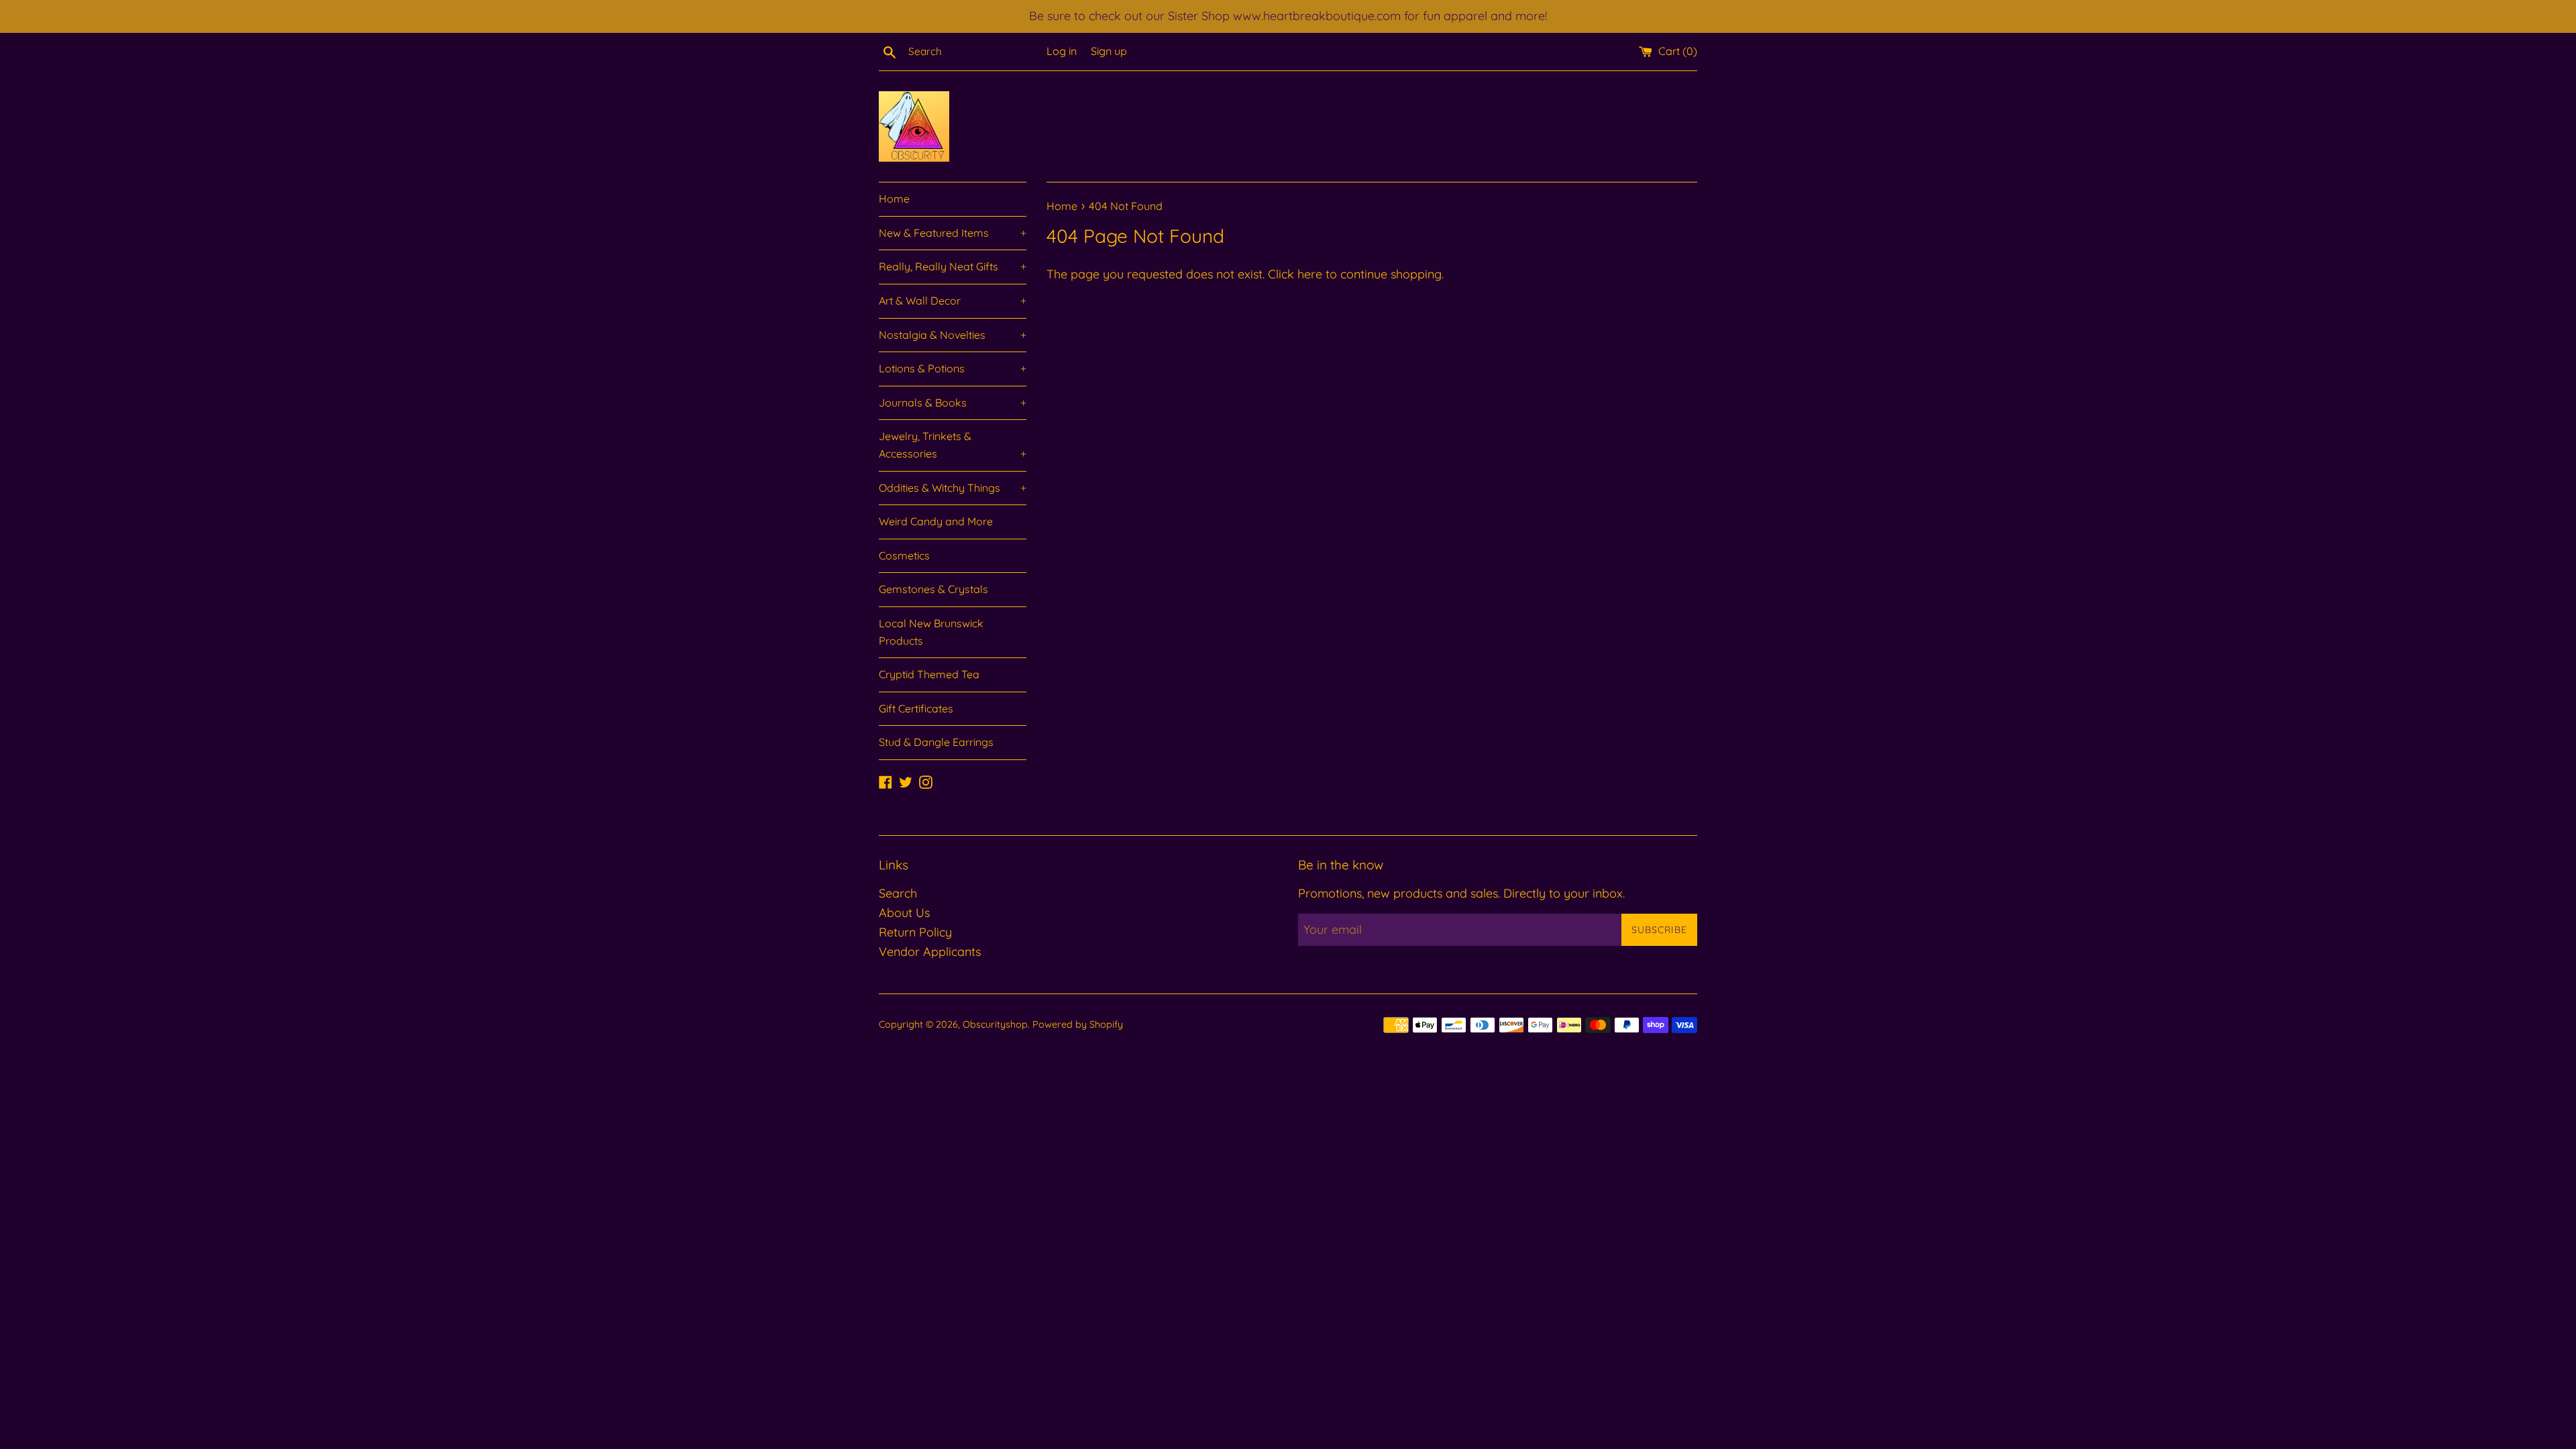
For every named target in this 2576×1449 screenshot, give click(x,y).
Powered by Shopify (1078, 1024)
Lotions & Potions (953, 368)
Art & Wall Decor (953, 301)
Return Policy (915, 932)
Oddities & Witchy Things (953, 488)
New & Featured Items (953, 233)
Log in (1062, 51)
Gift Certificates (916, 708)
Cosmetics (904, 555)
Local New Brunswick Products (931, 632)
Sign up (1109, 51)
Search (898, 893)
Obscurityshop (995, 1024)
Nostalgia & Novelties (953, 335)
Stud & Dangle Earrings (936, 742)
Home (894, 199)
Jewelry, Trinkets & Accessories (953, 445)
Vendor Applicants (930, 952)
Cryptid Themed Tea (929, 674)
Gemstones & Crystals (933, 589)
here (1310, 274)
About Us (904, 913)
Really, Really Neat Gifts (953, 266)
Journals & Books (953, 402)
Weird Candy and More (936, 521)
